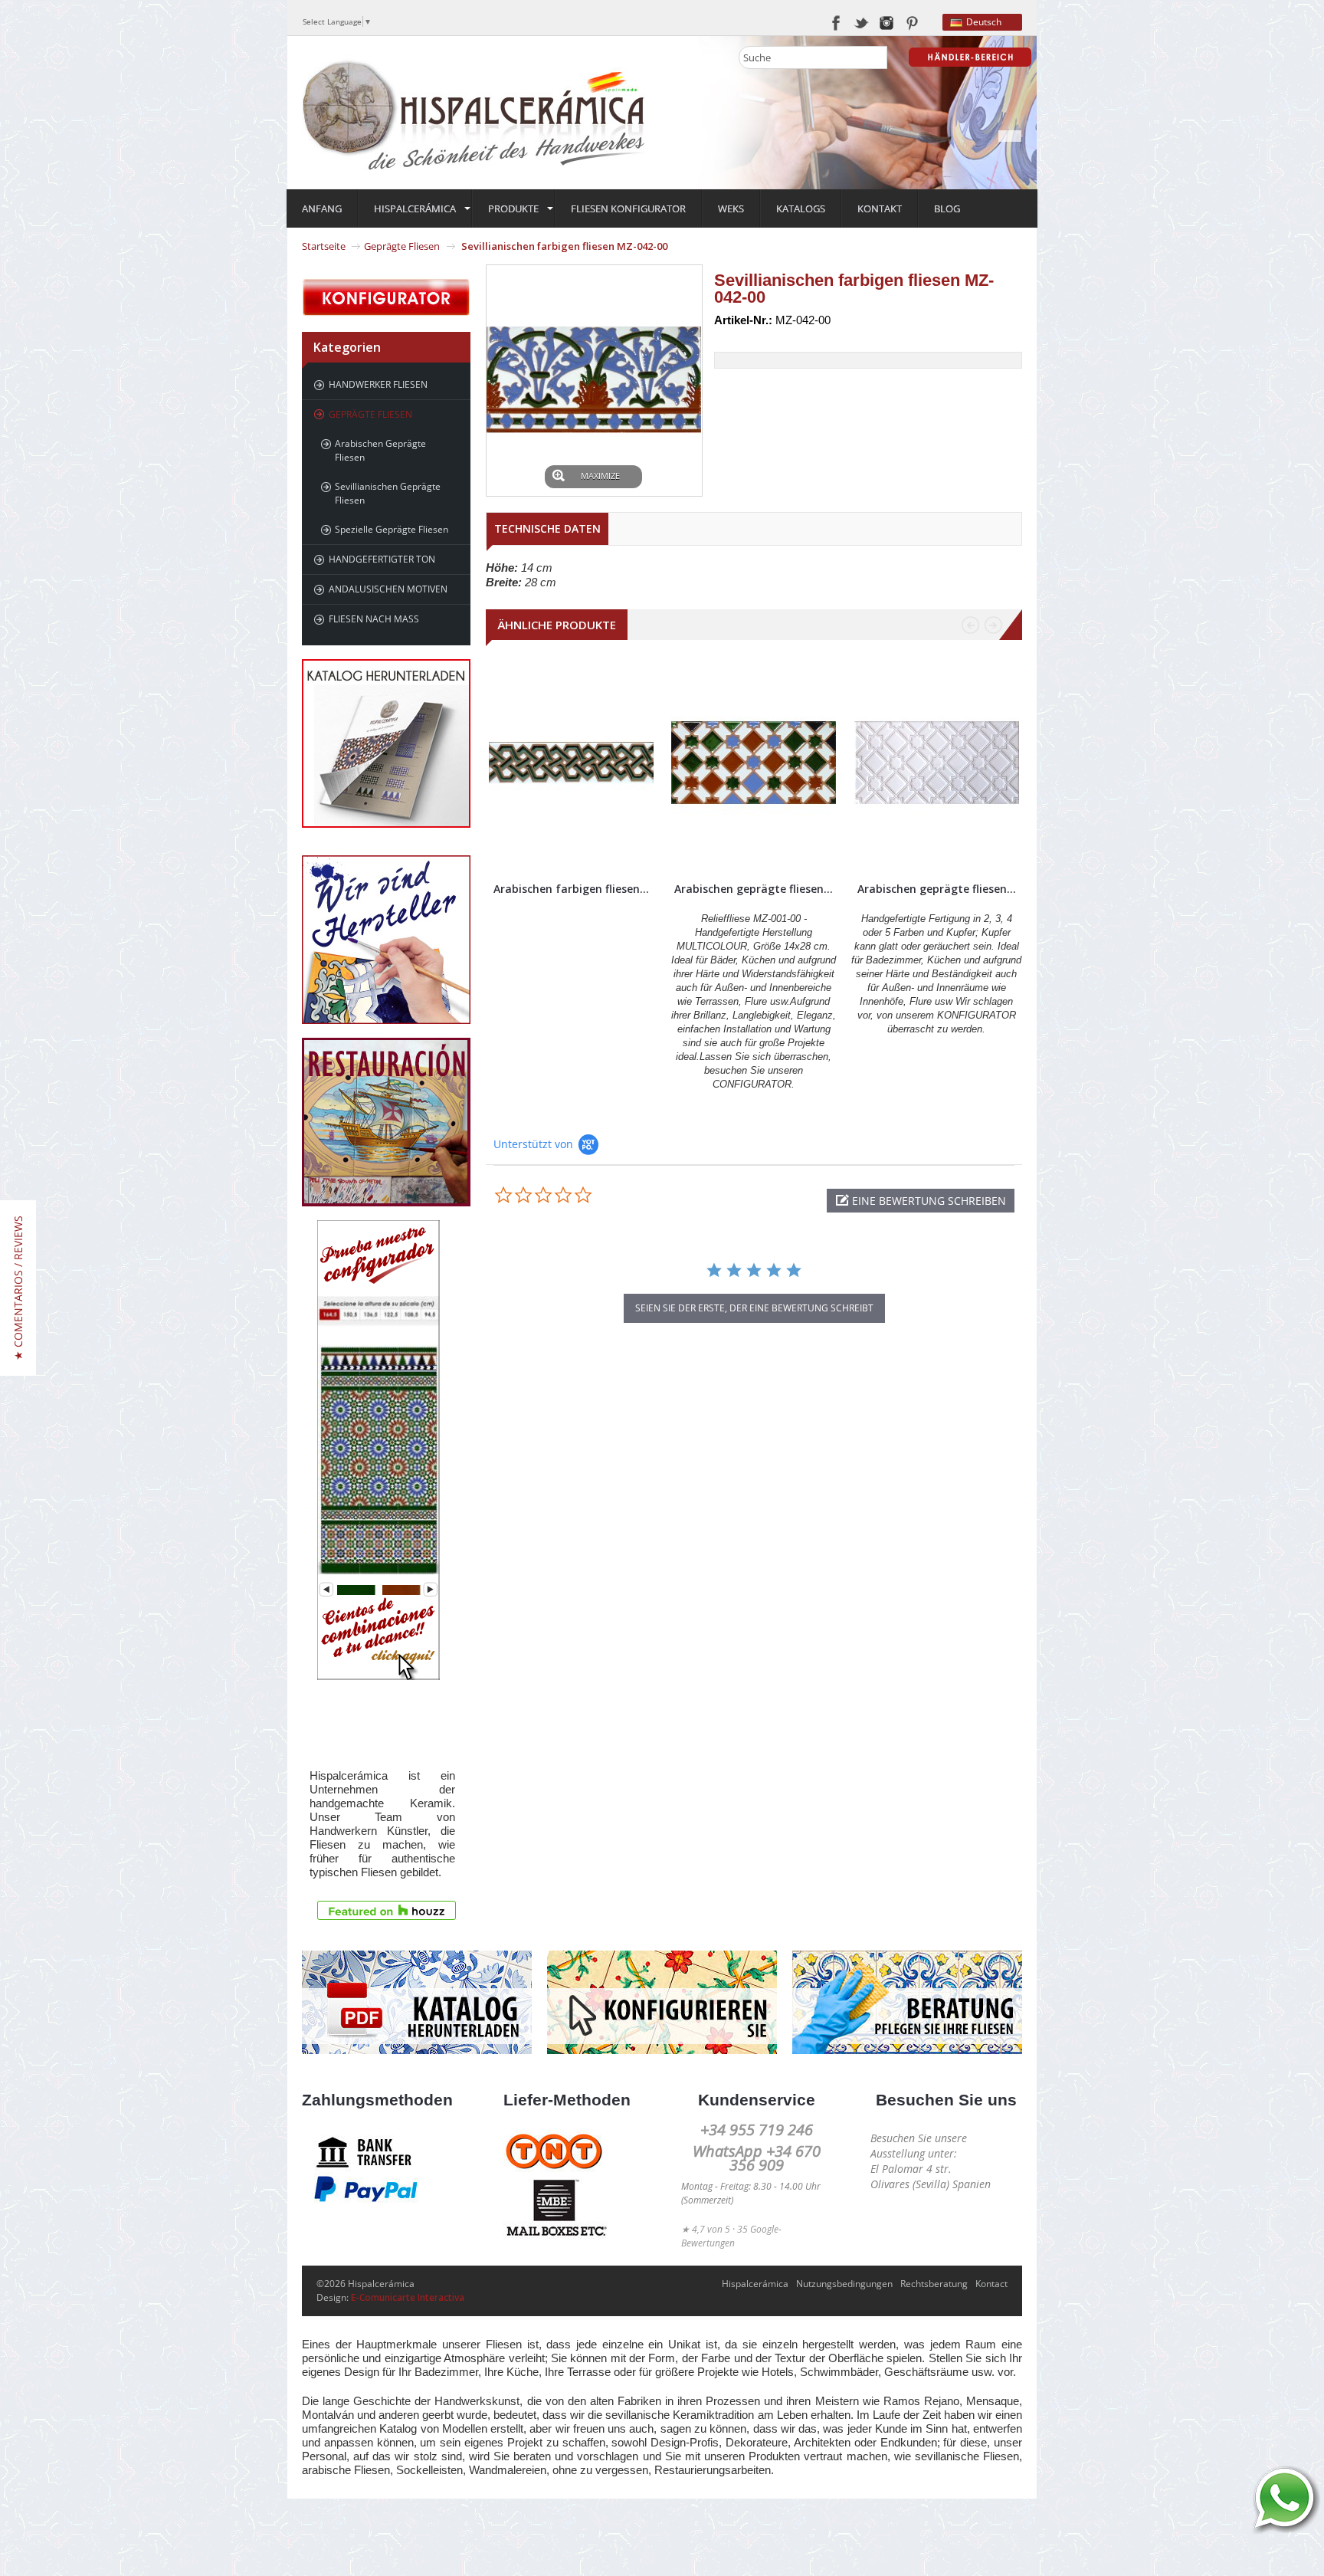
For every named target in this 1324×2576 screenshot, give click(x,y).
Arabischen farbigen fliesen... (571, 889)
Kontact (991, 2284)
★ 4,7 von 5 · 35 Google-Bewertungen (731, 2236)
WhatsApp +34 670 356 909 (757, 2158)
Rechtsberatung (934, 2284)
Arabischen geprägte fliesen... (754, 889)
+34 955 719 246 (757, 2130)
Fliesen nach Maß (374, 619)
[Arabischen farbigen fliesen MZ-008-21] (571, 763)
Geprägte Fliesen (402, 246)
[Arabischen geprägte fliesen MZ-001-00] (754, 763)
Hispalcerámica (755, 2284)
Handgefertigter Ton (382, 559)
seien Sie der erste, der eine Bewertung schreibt (754, 1308)
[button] (921, 1201)
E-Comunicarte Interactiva (408, 2297)
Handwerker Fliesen (378, 384)
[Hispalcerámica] (474, 112)
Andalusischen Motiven (388, 589)
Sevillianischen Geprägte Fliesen (388, 493)
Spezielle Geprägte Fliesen (392, 529)
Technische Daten (547, 528)
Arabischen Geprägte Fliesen (380, 450)
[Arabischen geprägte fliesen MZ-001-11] (937, 763)
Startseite (324, 246)
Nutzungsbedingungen (844, 2284)
